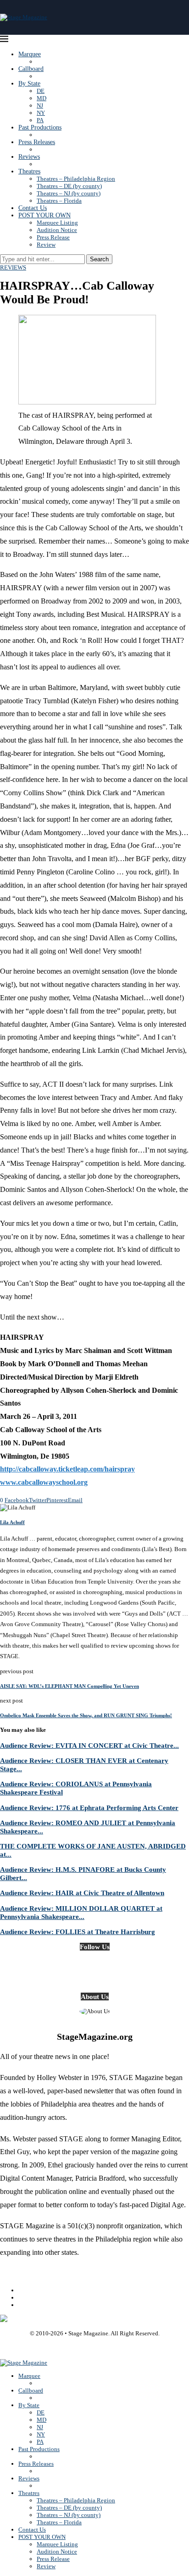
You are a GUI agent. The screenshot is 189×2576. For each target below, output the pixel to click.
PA (40, 120)
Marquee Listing (57, 223)
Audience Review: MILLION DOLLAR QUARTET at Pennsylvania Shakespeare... (81, 1912)
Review (46, 245)
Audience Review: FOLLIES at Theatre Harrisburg (78, 1932)
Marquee (30, 54)
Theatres (29, 171)
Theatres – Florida (59, 201)
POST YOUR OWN (44, 215)
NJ (40, 105)
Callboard (31, 69)
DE (41, 91)
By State (29, 84)
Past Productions (40, 127)
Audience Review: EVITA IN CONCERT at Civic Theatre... (89, 1745)
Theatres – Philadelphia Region (76, 179)
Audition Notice (57, 230)
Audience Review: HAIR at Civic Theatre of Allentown (82, 1893)
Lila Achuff (12, 1522)
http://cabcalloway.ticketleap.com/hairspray (67, 1469)
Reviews (29, 157)
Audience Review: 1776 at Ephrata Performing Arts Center (89, 1808)
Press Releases (37, 142)
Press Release (53, 237)
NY (41, 113)
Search (99, 259)
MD (42, 98)
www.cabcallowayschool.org (44, 1482)
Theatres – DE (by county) (69, 186)
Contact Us (33, 208)
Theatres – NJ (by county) (69, 193)
